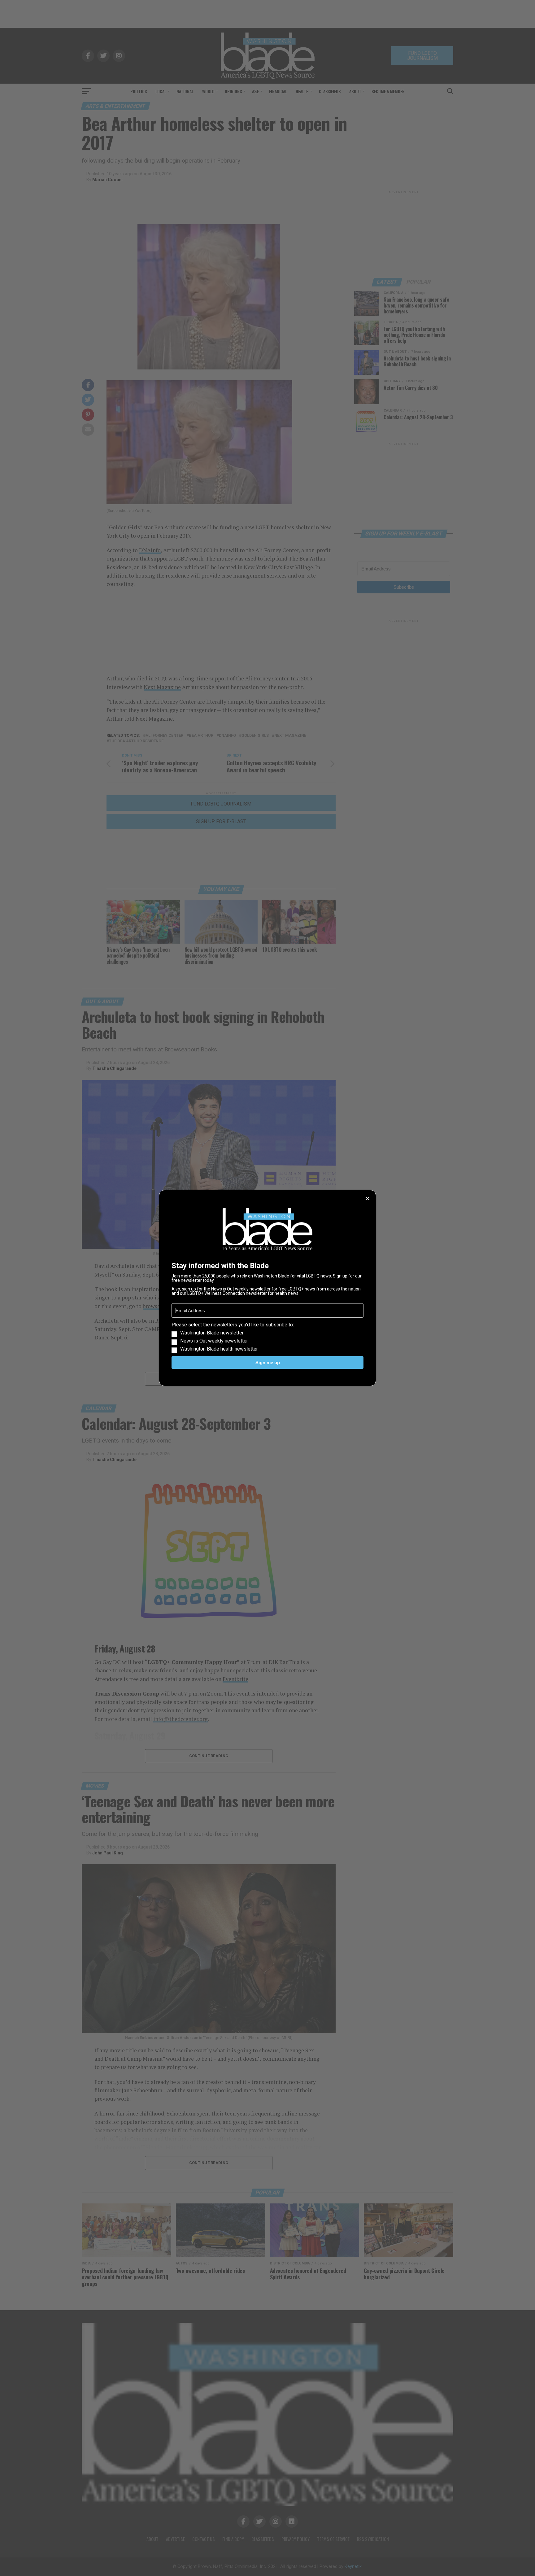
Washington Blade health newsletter (219, 1349)
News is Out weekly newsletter (214, 1341)
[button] (267, 1337)
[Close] (368, 1198)
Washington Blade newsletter (212, 1333)
